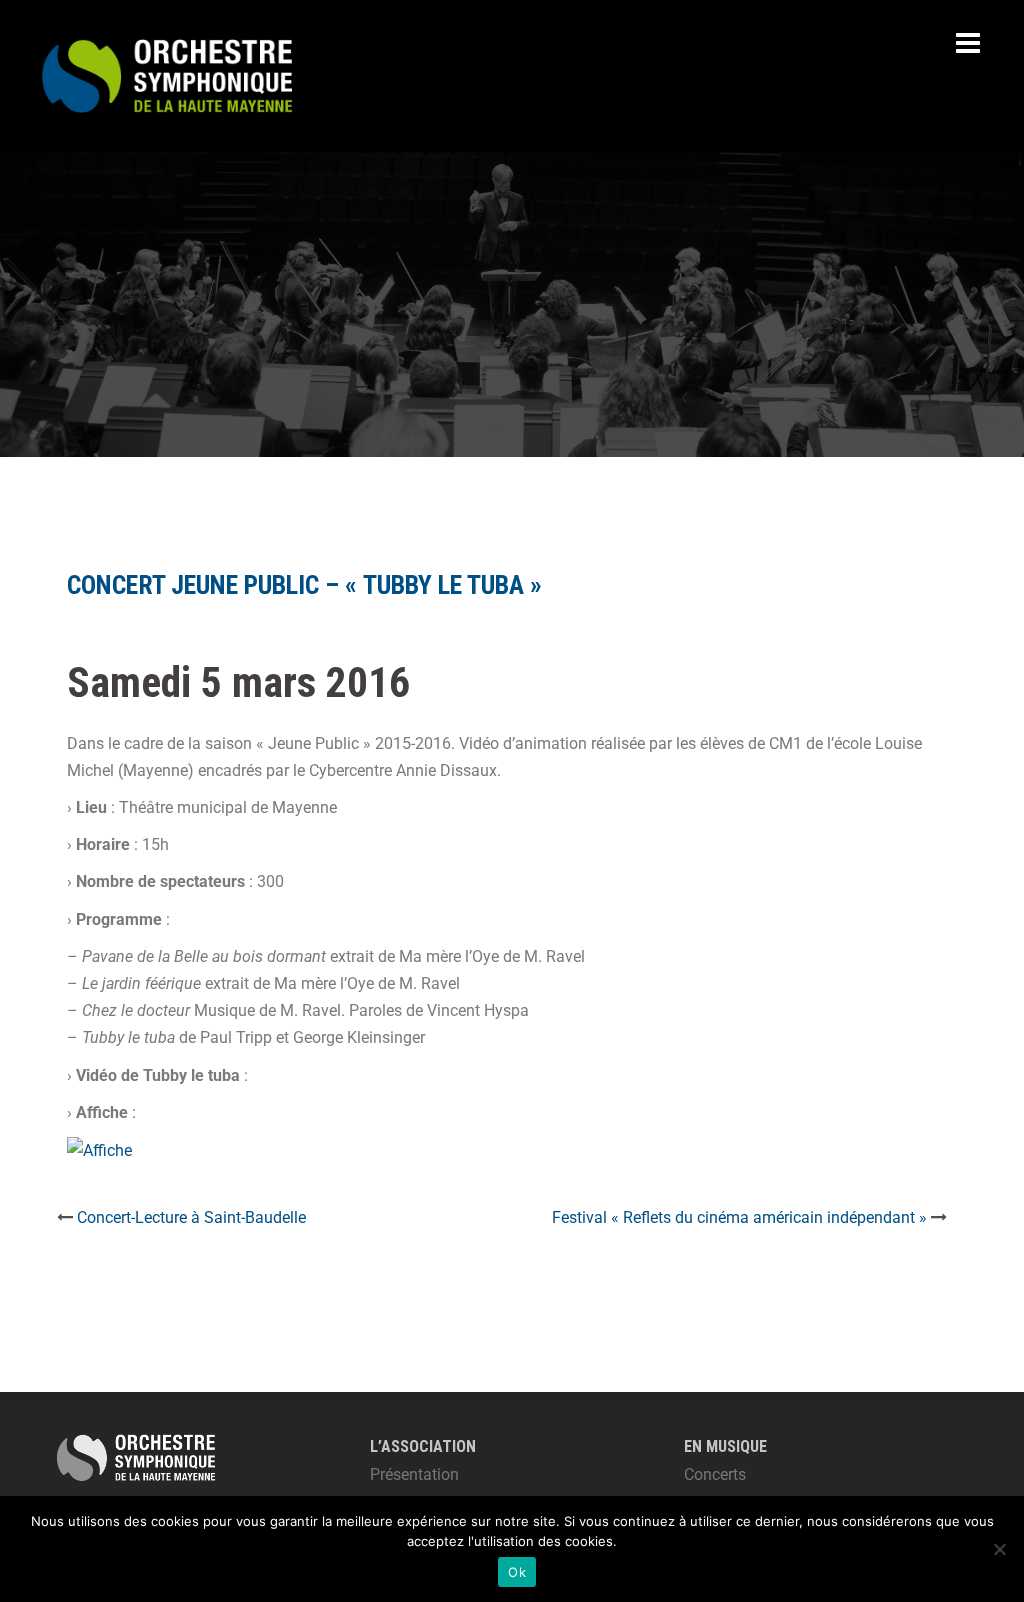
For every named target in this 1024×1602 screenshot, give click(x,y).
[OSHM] (167, 74)
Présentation (414, 1474)
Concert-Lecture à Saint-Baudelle (191, 1217)
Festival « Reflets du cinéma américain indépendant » (739, 1217)
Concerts (715, 1474)
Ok (517, 1572)
